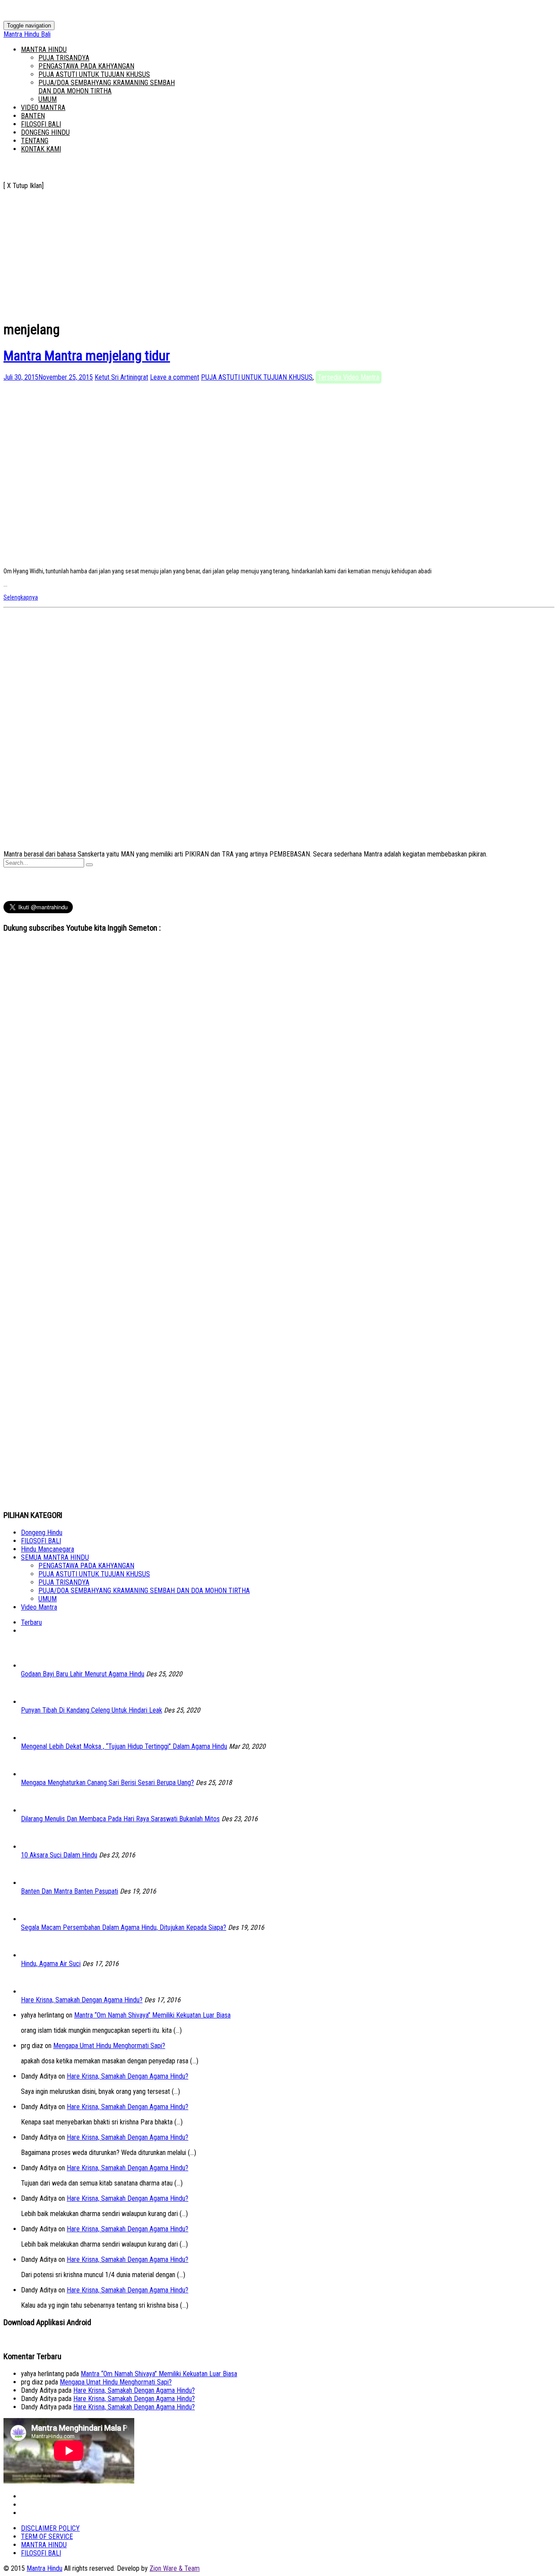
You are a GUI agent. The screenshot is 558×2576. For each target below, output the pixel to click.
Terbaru (31, 1622)
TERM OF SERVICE (47, 2537)
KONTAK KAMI (41, 149)
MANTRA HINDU (44, 50)
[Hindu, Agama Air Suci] (34, 1955)
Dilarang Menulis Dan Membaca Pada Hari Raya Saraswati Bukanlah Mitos (120, 1819)
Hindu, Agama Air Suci (51, 1964)
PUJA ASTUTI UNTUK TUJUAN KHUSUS (94, 74)
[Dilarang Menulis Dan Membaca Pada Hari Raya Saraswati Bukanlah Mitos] (34, 1810)
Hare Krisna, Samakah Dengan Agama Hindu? (82, 2000)
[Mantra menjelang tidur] (163, 558)
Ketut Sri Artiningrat (121, 377)
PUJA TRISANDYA (64, 58)
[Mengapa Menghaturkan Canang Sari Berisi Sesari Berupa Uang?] (34, 1774)
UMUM (48, 99)
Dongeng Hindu (42, 1533)
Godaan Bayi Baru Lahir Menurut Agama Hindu (83, 1674)
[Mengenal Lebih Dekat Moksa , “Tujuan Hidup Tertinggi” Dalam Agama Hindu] (34, 1738)
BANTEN (33, 116)
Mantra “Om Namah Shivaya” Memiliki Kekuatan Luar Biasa (152, 2015)
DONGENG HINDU (45, 132)
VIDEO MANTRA (43, 108)
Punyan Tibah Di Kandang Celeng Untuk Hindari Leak (92, 1710)
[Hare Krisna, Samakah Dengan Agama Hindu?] (34, 1992)
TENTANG (35, 141)
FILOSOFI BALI (41, 124)
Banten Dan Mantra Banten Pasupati (70, 1891)
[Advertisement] (265, 251)
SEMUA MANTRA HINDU (55, 1557)
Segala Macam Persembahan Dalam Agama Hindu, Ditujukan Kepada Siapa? (124, 1927)
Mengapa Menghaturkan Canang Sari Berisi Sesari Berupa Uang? (107, 1783)
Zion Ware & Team (175, 2568)
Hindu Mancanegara (48, 1549)
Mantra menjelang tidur (87, 356)
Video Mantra (39, 1607)
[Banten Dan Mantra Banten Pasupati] (34, 1883)
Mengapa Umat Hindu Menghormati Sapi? (109, 2046)
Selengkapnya (21, 597)
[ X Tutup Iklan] (24, 186)
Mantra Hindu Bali (27, 34)
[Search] (89, 865)
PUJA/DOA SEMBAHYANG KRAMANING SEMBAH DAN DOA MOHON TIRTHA (107, 87)
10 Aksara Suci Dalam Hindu (59, 1855)
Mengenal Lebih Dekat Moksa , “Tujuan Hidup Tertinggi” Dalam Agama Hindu (124, 1746)
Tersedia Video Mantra (349, 377)
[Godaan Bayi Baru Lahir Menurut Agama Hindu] (34, 1666)
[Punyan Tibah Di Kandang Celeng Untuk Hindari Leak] (34, 1702)
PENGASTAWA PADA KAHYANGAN (86, 66)
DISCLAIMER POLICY (50, 2528)
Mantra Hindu (44, 2568)
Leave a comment (175, 377)
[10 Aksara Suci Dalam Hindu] (34, 1847)
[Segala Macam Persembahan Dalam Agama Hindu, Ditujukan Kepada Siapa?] (34, 1919)
